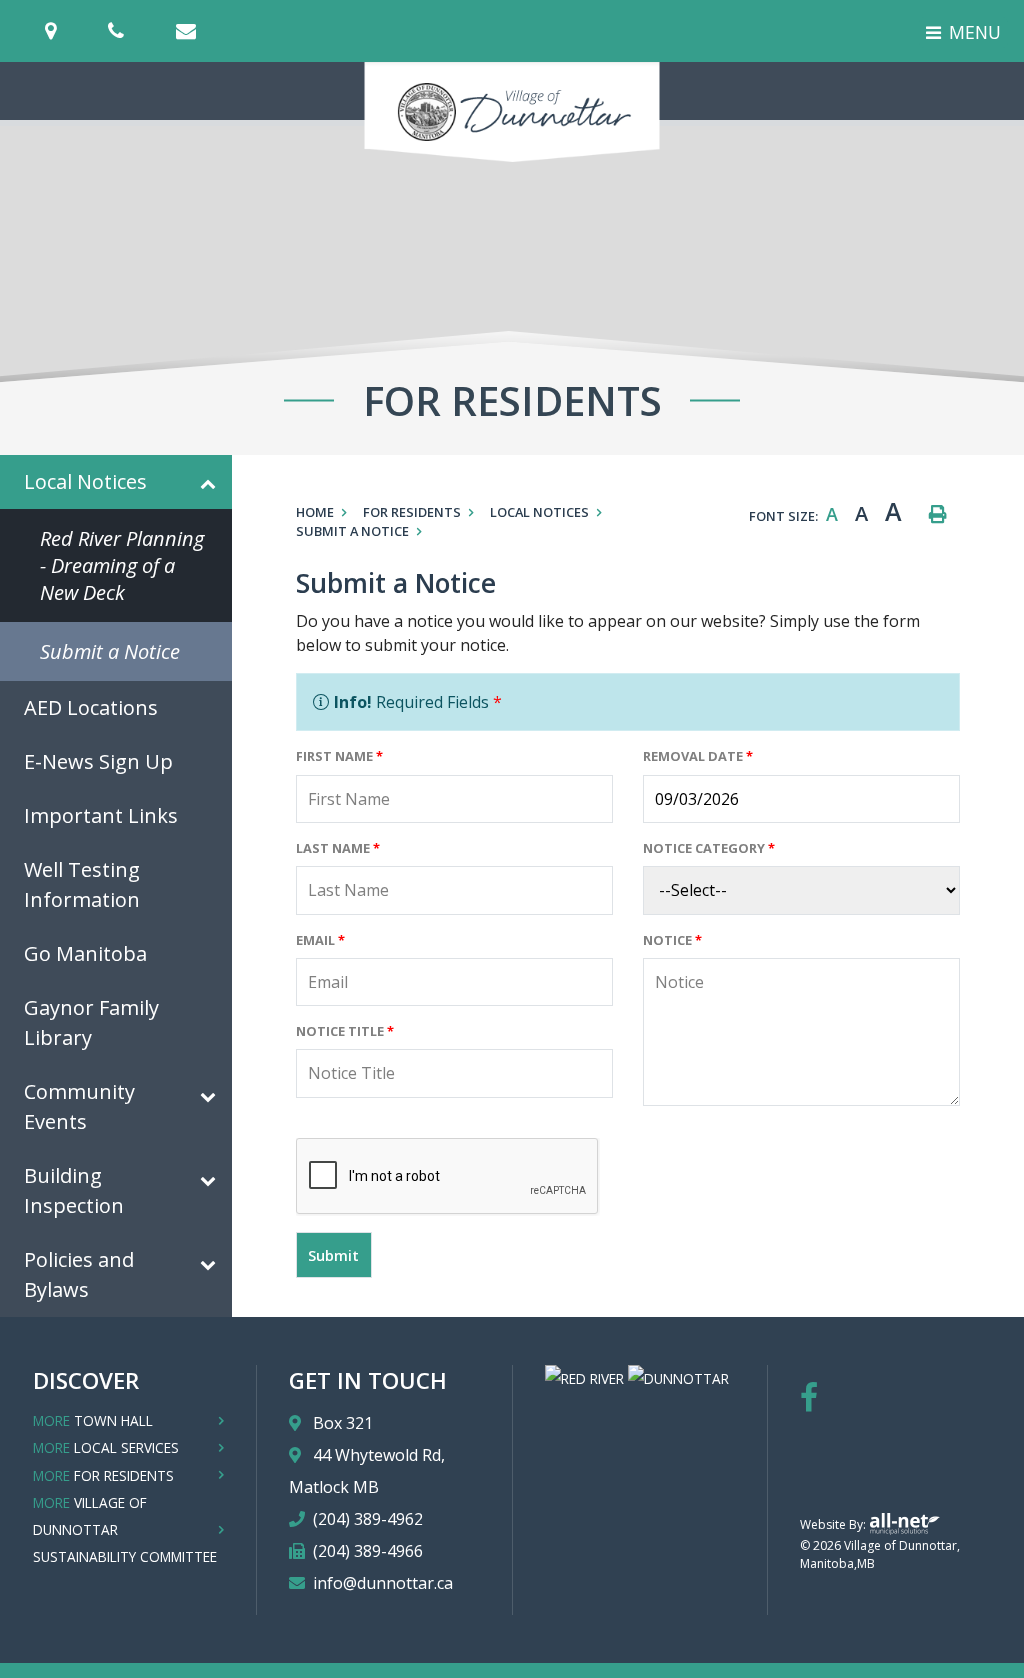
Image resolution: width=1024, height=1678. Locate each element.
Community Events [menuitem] (79, 1106)
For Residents (412, 512)
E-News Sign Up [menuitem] (98, 761)
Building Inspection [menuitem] (74, 1190)
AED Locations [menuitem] (91, 707)
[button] (208, 486)
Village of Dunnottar (512, 112)
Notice (672, 940)
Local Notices (539, 512)
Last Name (338, 848)
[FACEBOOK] (809, 1397)
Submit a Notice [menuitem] (110, 651)
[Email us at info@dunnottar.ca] (210, 31)
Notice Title (345, 1031)
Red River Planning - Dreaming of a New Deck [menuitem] (122, 565)
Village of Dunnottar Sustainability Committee (125, 1529)
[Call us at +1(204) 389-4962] (140, 31)
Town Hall (93, 1420)
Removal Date (698, 756)
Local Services (106, 1447)
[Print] (938, 515)
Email (320, 940)
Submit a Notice (352, 531)
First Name (339, 756)
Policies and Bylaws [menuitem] (79, 1274)
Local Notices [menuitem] (85, 481)
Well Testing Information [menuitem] (82, 884)
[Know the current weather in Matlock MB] (249, 37)
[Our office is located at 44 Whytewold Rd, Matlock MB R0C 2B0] (74, 31)
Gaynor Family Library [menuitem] (91, 1022)
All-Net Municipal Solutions (904, 1523)
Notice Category (709, 848)
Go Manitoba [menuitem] (85, 953)
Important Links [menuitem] (101, 815)
